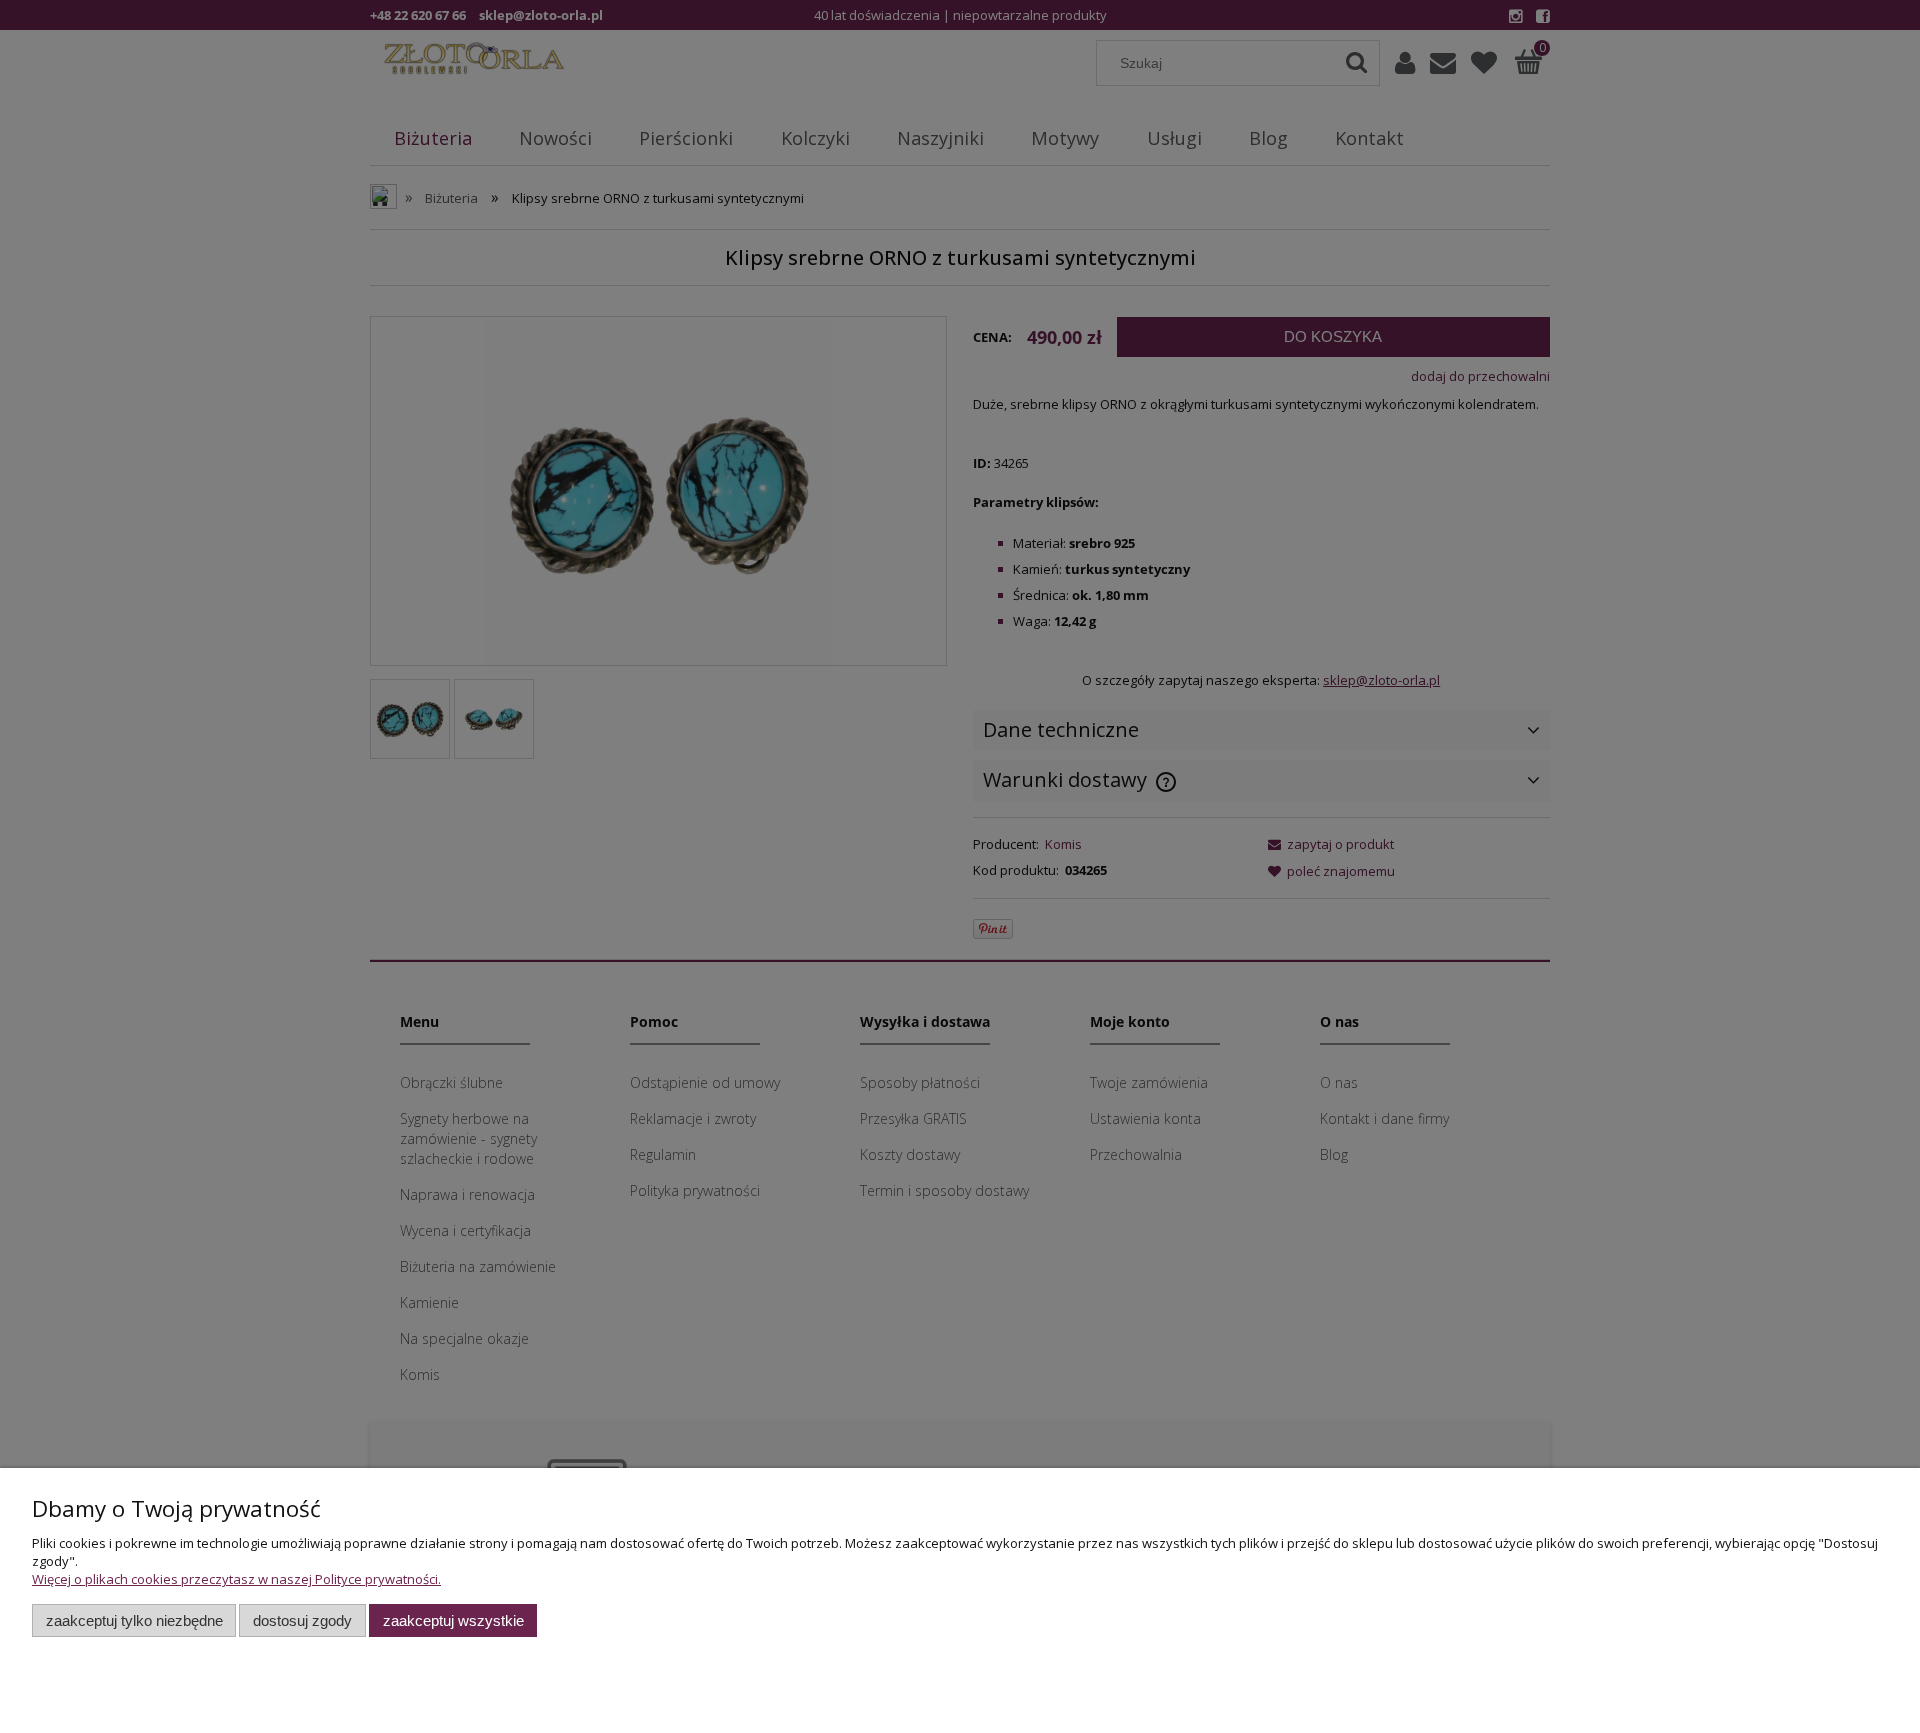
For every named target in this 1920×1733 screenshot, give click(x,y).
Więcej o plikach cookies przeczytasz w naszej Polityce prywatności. (236, 1579)
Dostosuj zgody (302, 1620)
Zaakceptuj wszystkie (453, 1620)
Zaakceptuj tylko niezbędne (134, 1620)
